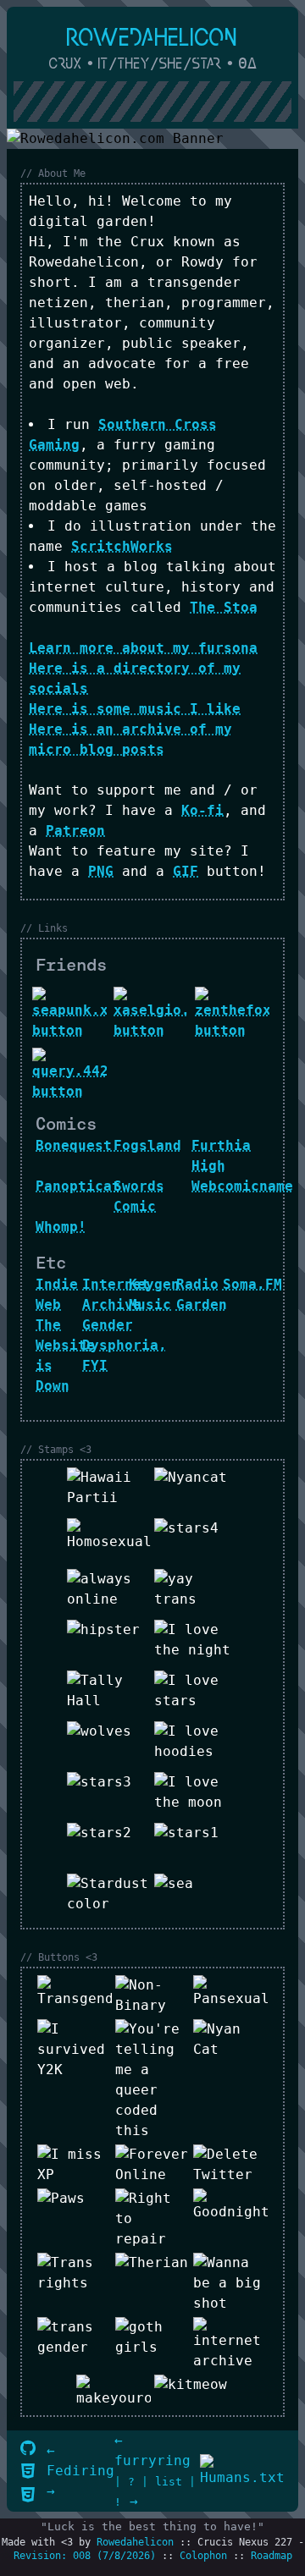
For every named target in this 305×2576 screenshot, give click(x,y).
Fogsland (147, 1145)
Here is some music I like (135, 709)
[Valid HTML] (28, 2472)
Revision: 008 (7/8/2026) (85, 2556)
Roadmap (272, 2556)
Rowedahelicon (135, 2542)
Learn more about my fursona (143, 648)
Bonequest (74, 1145)
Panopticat (78, 1186)
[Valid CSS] (28, 2496)
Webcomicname (242, 1186)
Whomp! (61, 1227)
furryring (152, 2460)
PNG (101, 871)
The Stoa (224, 607)
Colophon (203, 2556)
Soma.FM (252, 1284)
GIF (186, 871)
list (169, 2482)
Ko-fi (202, 810)
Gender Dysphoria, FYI (125, 1345)
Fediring (80, 2471)
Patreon (75, 831)
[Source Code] (28, 2449)
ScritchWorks (122, 546)
